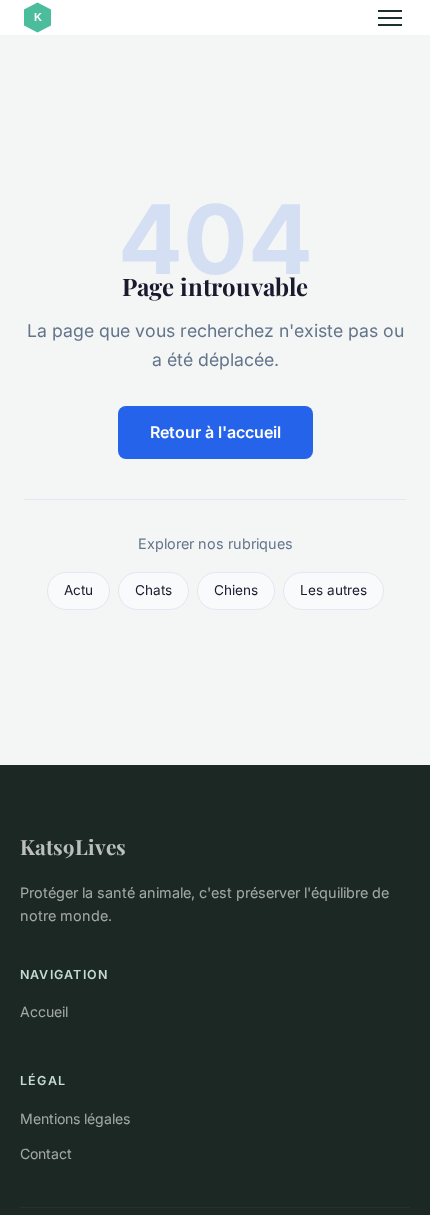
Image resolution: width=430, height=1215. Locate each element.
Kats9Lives (73, 846)
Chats (153, 590)
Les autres (333, 590)
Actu (78, 590)
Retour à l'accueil (215, 432)
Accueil (44, 1011)
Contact (46, 1153)
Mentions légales (75, 1118)
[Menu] (390, 18)
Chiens (236, 590)
